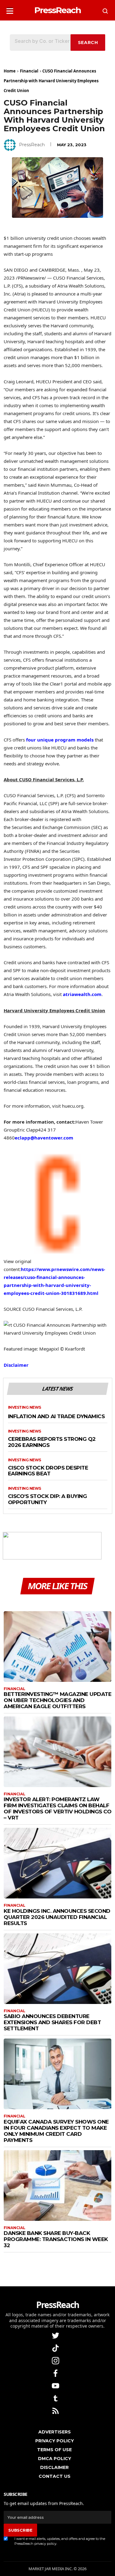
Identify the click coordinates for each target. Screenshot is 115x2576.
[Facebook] (56, 2373)
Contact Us (55, 2476)
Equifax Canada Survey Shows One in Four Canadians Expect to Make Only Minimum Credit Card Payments (56, 2131)
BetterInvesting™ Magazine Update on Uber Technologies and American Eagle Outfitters (57, 1700)
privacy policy (45, 2544)
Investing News (25, 1407)
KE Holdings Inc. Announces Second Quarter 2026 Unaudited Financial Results (57, 1917)
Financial (29, 71)
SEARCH (88, 43)
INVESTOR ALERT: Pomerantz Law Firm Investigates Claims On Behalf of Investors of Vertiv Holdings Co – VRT (57, 1808)
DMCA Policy (55, 2459)
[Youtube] (56, 2385)
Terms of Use (54, 2450)
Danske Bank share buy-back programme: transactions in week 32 (56, 2239)
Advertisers (55, 2432)
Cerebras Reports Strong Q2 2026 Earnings (52, 1442)
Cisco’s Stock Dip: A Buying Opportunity (48, 1499)
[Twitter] (56, 2335)
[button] (10, 9)
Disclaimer (16, 1365)
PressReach (32, 145)
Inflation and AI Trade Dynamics (56, 1416)
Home (10, 71)
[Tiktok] (56, 2348)
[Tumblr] (56, 2398)
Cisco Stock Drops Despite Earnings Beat (48, 1471)
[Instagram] (56, 2360)
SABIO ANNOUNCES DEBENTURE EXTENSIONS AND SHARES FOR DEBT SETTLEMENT (52, 2022)
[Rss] (56, 2410)
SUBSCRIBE (20, 2530)
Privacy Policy (55, 2441)
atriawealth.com (82, 994)
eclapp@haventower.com (44, 1138)
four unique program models (60, 740)
